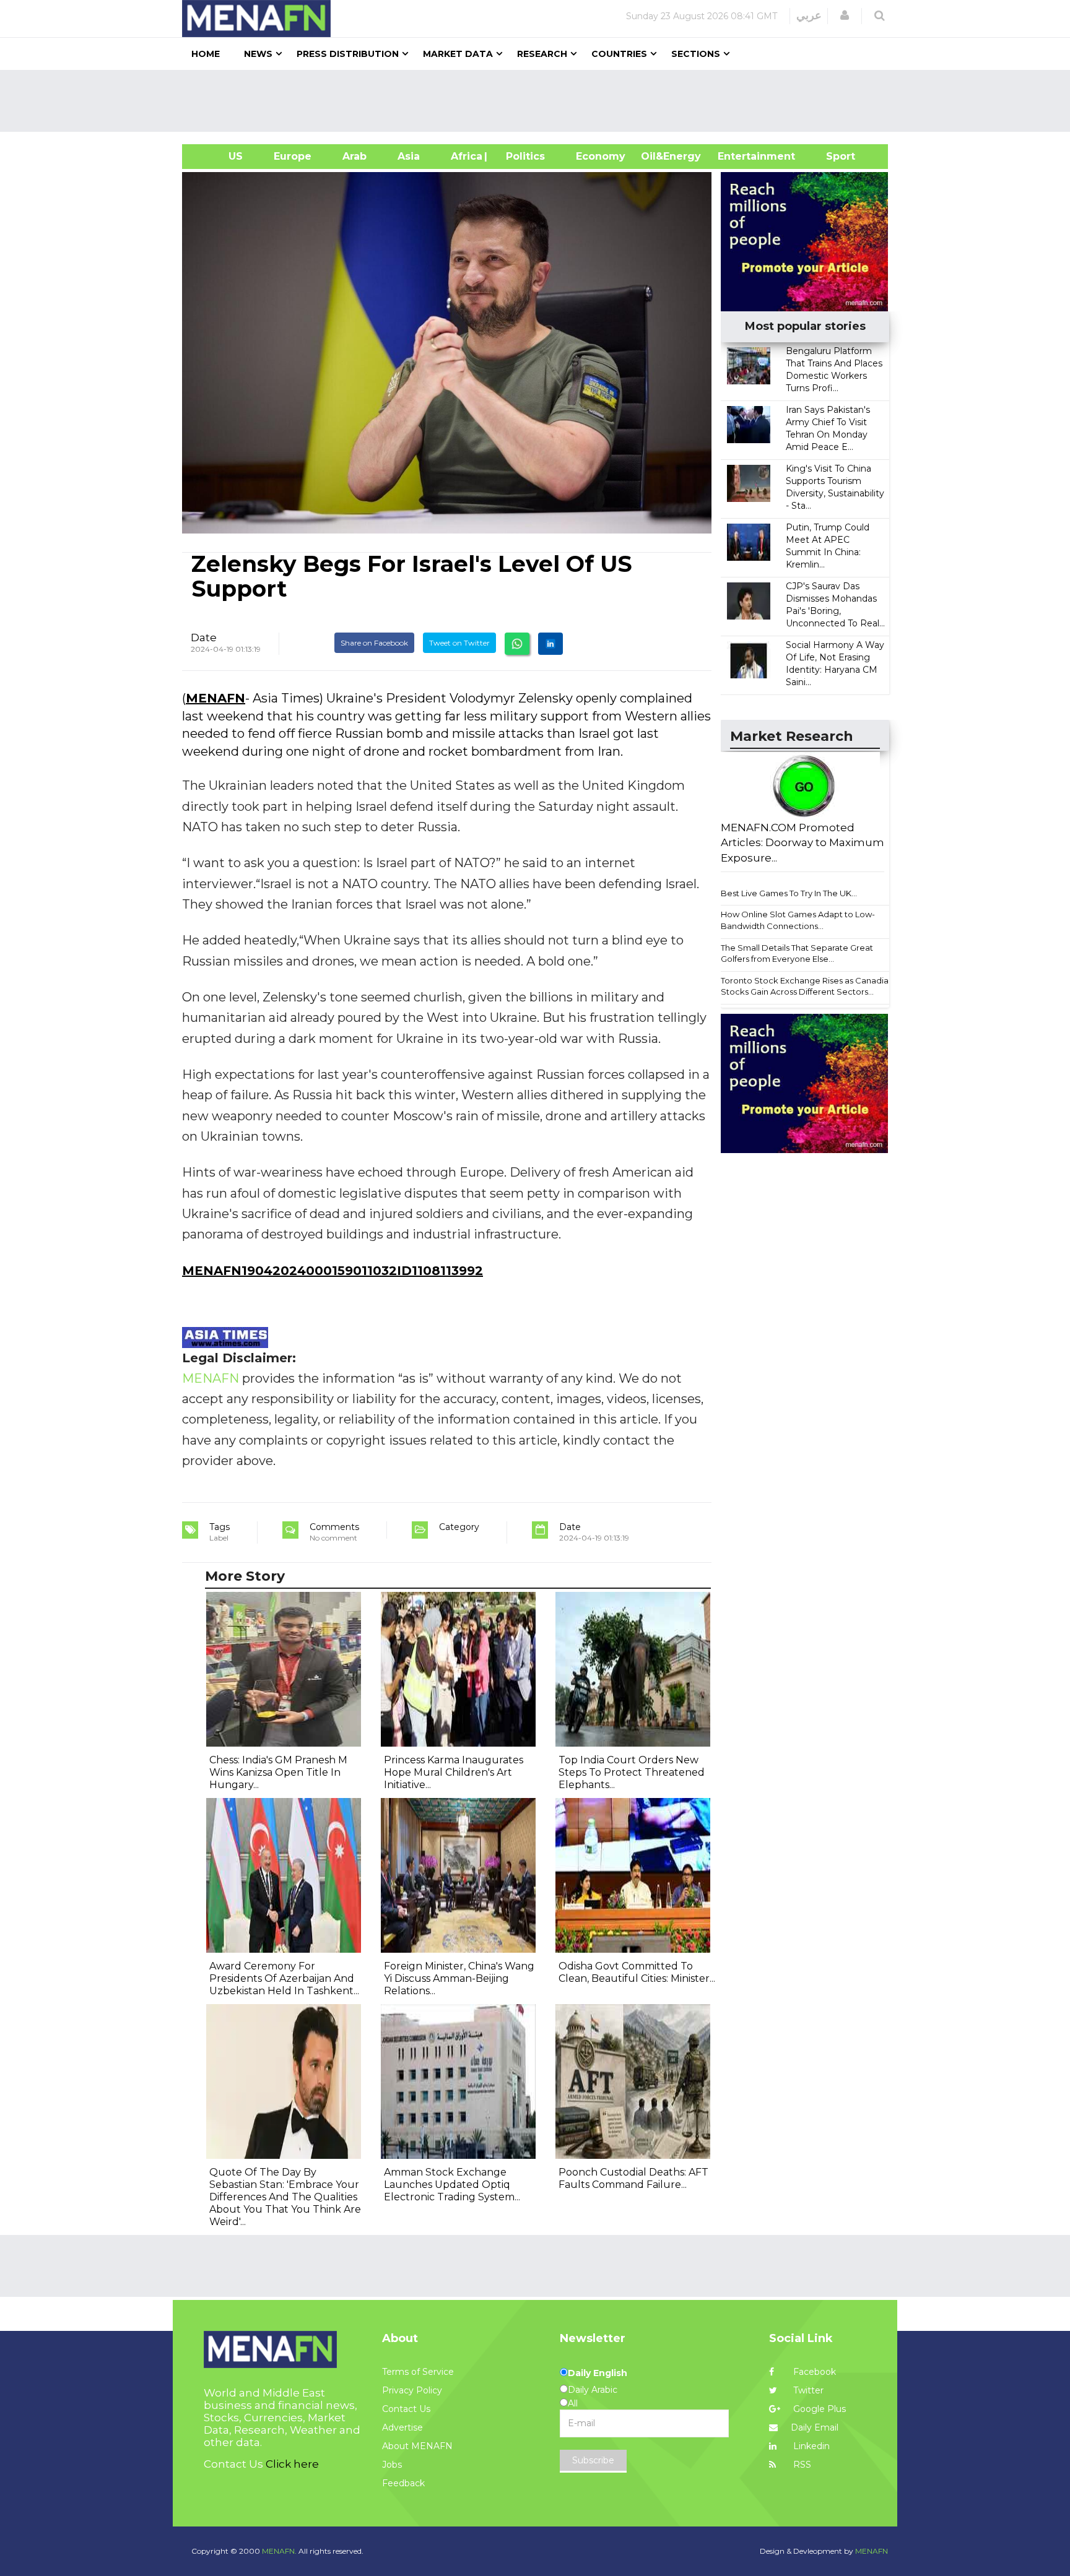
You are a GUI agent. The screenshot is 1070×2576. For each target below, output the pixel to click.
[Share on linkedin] (550, 644)
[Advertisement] (540, 101)
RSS (801, 2465)
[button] (845, 15)
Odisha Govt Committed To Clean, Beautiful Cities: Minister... (637, 1972)
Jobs (392, 2465)
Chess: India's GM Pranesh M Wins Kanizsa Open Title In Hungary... (278, 1772)
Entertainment (738, 156)
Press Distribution (348, 54)
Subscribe (593, 2460)
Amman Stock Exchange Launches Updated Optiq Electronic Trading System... (452, 2185)
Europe (293, 156)
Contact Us (406, 2409)
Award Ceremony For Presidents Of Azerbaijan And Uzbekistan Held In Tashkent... (284, 1978)
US (220, 156)
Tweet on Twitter (459, 643)
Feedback (403, 2483)
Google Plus (818, 2409)
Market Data (458, 54)
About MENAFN (417, 2446)
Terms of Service (418, 2372)
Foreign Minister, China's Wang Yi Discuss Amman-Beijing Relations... (459, 1978)
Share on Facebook (374, 643)
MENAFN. (279, 2551)
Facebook (813, 2372)
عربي (809, 15)
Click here (292, 2464)
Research (542, 54)
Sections (696, 54)
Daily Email (815, 2427)
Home (206, 54)
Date (204, 638)
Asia (409, 156)
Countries (619, 54)
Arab (354, 156)
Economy (601, 156)
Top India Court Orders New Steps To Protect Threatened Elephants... (632, 1772)
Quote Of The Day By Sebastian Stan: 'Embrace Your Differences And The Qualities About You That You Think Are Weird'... (285, 2197)
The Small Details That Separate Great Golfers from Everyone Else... (797, 953)
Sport (833, 156)
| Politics (522, 156)
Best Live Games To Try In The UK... (789, 893)
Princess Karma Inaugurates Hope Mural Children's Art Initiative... (454, 1772)
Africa (465, 156)
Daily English (598, 2373)
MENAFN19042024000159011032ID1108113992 (333, 1271)
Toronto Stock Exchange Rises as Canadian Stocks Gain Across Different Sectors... (807, 986)
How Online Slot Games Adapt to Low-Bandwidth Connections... (798, 920)
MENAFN (215, 698)
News (258, 54)
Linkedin (810, 2446)
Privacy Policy (412, 2390)
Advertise (402, 2427)
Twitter (807, 2390)
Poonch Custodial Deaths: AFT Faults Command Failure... (633, 2178)
